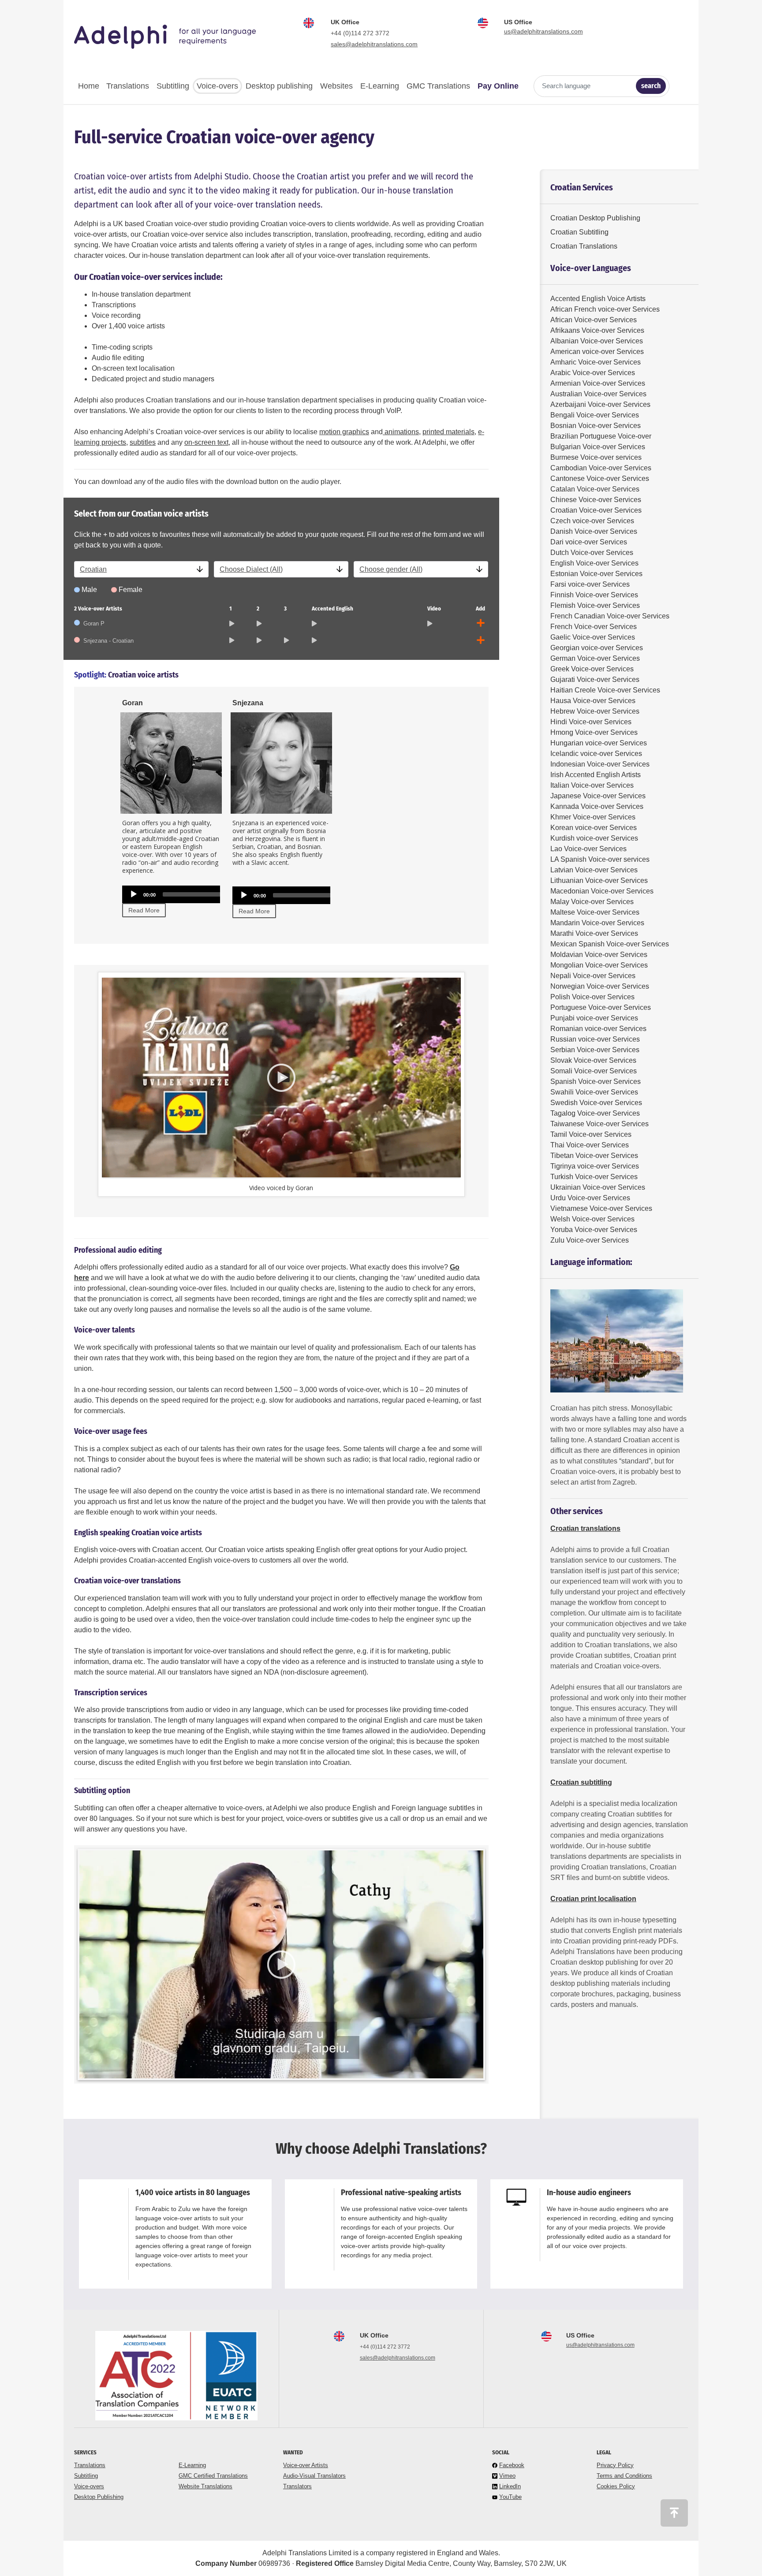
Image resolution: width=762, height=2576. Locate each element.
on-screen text (206, 442)
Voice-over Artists (306, 2465)
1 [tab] (231, 609)
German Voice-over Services (595, 658)
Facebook (512, 2465)
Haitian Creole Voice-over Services (605, 690)
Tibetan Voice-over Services (594, 1156)
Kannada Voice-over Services (597, 806)
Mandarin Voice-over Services (597, 923)
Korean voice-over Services (594, 828)
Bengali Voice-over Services (595, 415)
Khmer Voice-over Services (593, 817)
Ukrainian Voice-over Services (598, 1187)
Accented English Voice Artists (598, 299)
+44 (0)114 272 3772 (360, 33)
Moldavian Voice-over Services (599, 955)
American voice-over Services (597, 352)
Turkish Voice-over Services (594, 1177)
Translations (128, 86)
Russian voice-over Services (595, 1039)
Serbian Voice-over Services (595, 1050)
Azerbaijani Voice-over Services (600, 404)
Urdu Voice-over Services (590, 1198)
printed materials (448, 432)
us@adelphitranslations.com (543, 31)
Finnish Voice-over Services (594, 595)
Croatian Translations (584, 246)
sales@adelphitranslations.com (374, 44)
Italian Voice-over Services (592, 785)
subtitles (143, 442)
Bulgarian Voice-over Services (598, 447)
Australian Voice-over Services (598, 394)
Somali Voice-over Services (594, 1071)
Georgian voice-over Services (597, 648)
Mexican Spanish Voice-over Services (610, 944)
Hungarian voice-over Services (599, 743)
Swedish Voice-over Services (596, 1103)
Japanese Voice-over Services (598, 796)
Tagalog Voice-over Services (595, 1113)
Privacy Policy (615, 2465)
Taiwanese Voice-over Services (600, 1124)
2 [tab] (258, 609)
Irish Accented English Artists (596, 775)
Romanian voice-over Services (598, 1029)
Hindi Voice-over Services (591, 722)
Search (651, 86)
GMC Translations (438, 86)
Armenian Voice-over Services (598, 383)
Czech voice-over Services (592, 521)
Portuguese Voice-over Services (601, 1007)
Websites (336, 86)
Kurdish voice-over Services (594, 838)
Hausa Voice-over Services (593, 701)
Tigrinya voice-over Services (595, 1166)
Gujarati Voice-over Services (595, 679)
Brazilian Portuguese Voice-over (601, 436)
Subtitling (173, 86)
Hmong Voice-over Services (594, 732)
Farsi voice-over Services (590, 584)
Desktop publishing (279, 86)
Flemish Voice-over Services (595, 605)
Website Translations (205, 2486)
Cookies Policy (616, 2486)
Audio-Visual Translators (314, 2476)
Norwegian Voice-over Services (600, 986)
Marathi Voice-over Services (594, 933)
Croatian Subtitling (579, 232)
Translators (297, 2486)
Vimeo (507, 2476)
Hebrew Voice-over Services (595, 711)
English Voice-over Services (594, 563)
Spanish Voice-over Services (596, 1081)
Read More (144, 910)
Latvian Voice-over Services (594, 870)
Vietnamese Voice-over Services (601, 1208)
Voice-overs (217, 86)
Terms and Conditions (624, 2476)
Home (89, 86)
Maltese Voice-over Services (595, 912)
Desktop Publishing (99, 2497)
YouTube (510, 2497)
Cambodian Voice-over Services (601, 468)
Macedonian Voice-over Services (602, 891)
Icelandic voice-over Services (596, 754)
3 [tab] (285, 609)
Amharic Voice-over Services (596, 362)
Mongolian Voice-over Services (599, 965)
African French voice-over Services (605, 309)
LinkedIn (510, 2486)
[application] (210, 894)
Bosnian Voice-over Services (596, 426)
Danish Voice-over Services (594, 531)
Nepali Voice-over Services (593, 976)
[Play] (134, 894)
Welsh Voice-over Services (592, 1219)
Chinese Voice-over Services (596, 500)
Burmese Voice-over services (596, 457)
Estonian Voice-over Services (596, 574)
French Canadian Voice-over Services (610, 616)
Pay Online (498, 86)
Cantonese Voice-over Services (600, 478)
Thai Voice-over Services (590, 1145)
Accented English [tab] (332, 609)
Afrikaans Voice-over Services (597, 330)
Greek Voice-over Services (592, 669)
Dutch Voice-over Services (592, 553)
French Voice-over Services (594, 627)
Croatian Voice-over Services (596, 510)
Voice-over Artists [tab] (98, 609)
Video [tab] (434, 609)
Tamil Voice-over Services (591, 1134)
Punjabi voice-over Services (594, 1018)
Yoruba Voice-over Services (594, 1230)
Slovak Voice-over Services (593, 1060)
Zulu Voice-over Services (590, 1240)
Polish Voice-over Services (592, 997)
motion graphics (344, 432)
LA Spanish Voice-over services (600, 859)
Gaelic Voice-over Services (593, 637)
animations (401, 432)
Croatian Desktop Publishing (595, 218)
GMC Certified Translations (213, 2476)
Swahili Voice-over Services (594, 1092)
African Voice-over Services (594, 320)
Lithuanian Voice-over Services (599, 880)
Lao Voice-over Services (588, 849)
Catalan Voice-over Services (595, 489)
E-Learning (380, 86)
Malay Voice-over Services (592, 902)
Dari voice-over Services (589, 542)
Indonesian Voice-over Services (600, 764)
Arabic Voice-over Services (593, 373)
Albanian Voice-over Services (597, 341)
